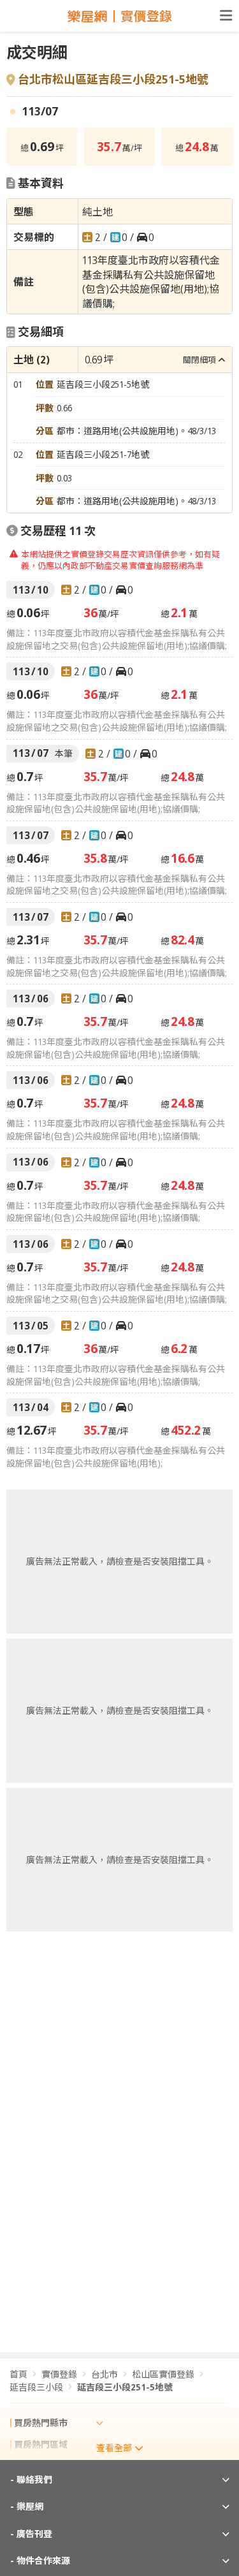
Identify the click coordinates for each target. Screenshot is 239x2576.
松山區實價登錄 (163, 2374)
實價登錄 (59, 2374)
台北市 (105, 2374)
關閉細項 (199, 360)
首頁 (18, 2374)
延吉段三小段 (36, 2387)
